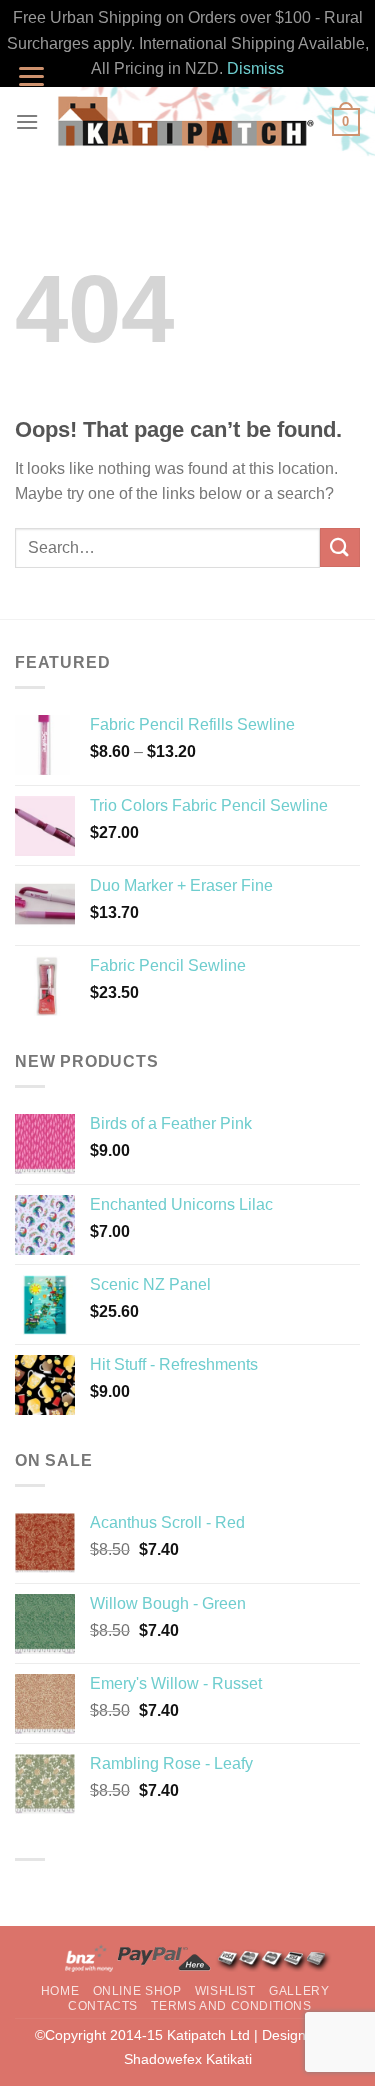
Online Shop (137, 1991)
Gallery (299, 1991)
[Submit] (340, 547)
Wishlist (225, 1991)
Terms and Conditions (231, 2006)
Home (60, 1991)
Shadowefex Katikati (188, 2059)
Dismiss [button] (255, 68)
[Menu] (27, 121)
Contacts (103, 2006)
